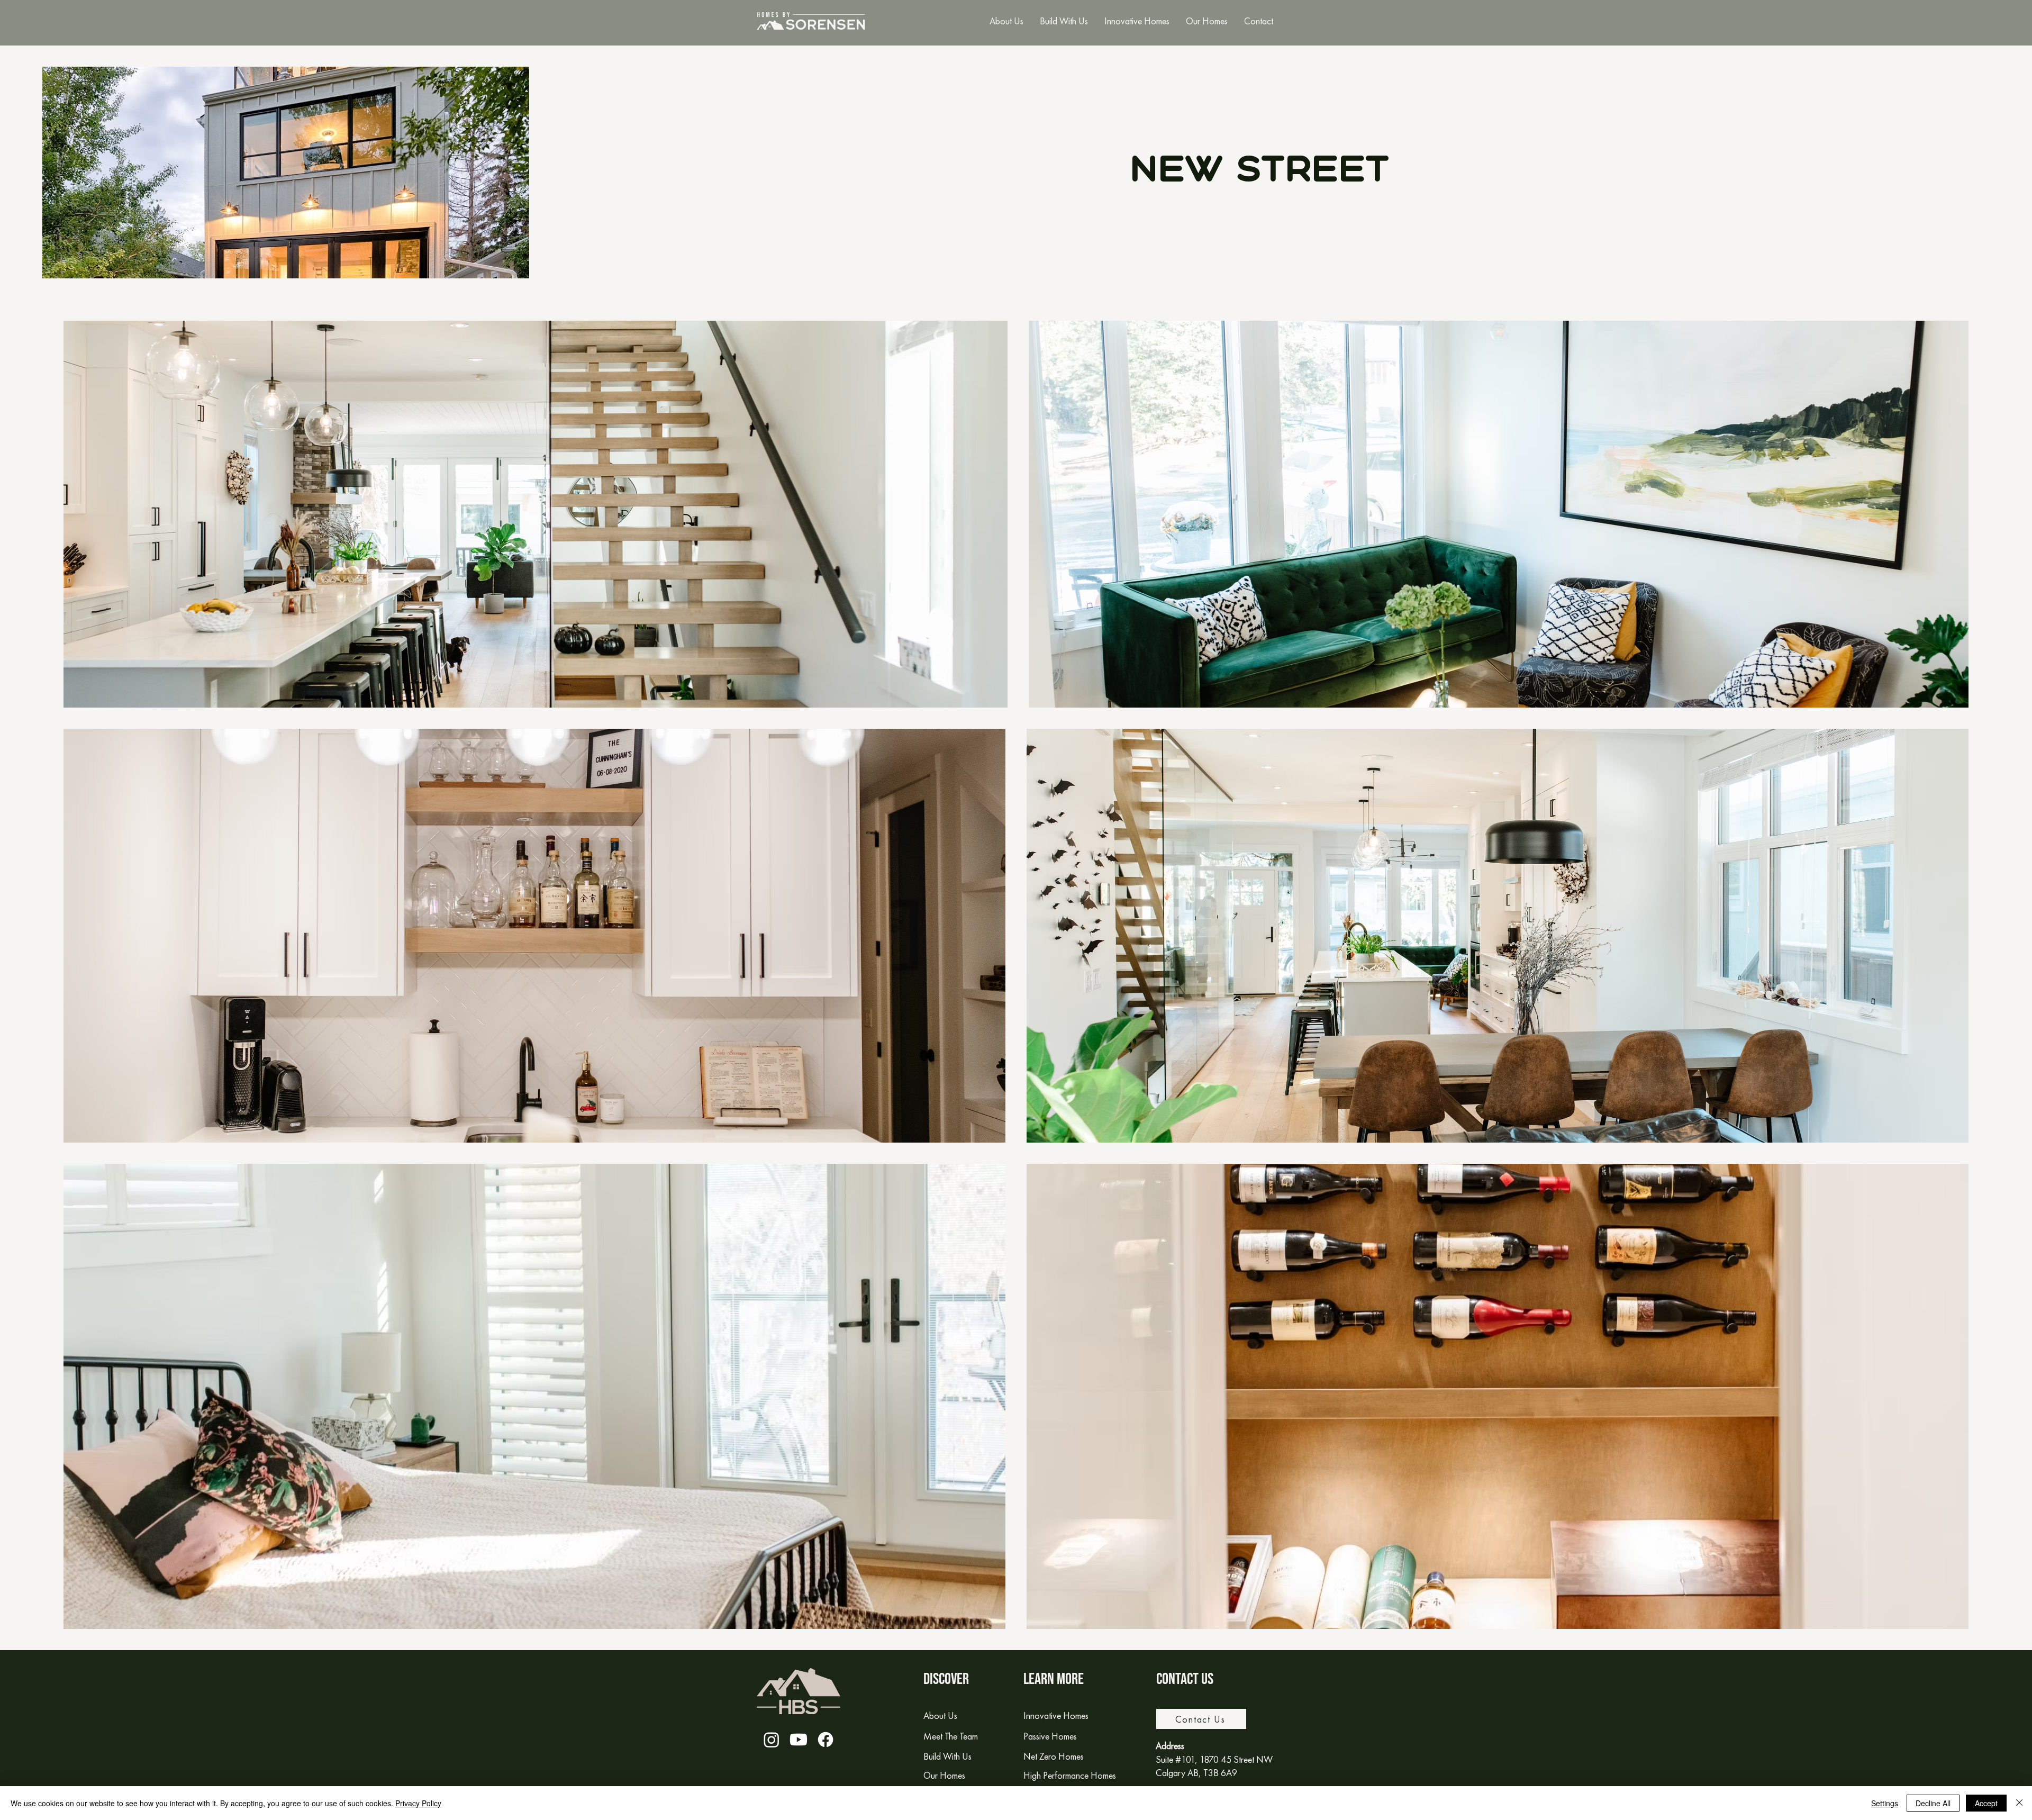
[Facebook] (825, 1740)
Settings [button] (1885, 1803)
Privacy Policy (418, 1803)
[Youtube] (799, 1740)
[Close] (2019, 1803)
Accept (1986, 1803)
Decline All (1933, 1803)
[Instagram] (772, 1740)
